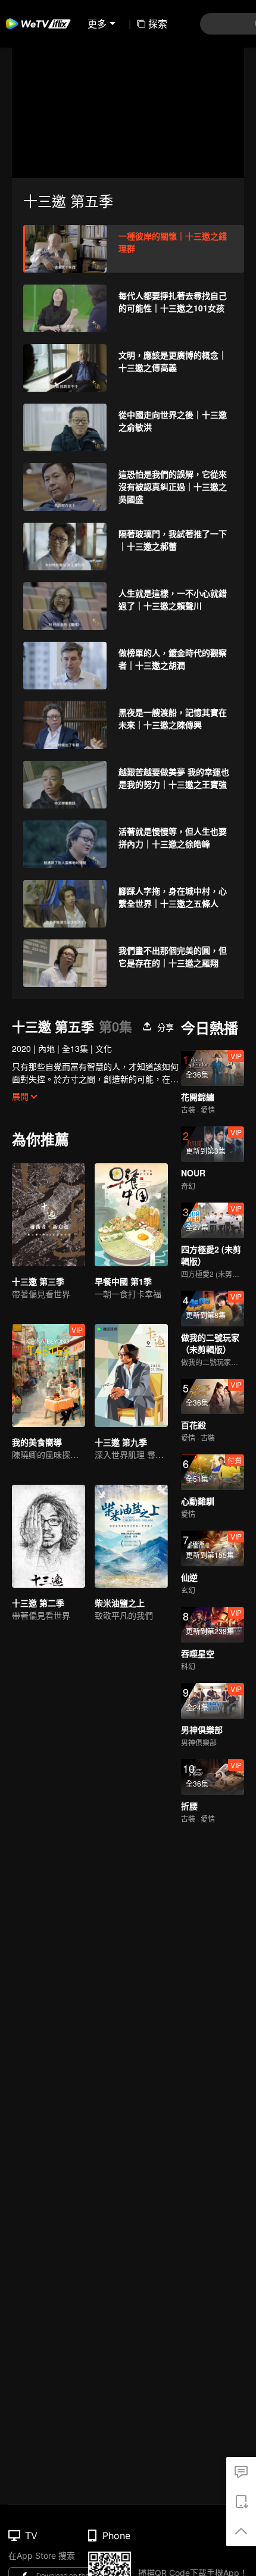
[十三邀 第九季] (131, 1376)
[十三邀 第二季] (49, 1536)
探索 (158, 24)
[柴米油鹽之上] (131, 1536)
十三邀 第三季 (38, 1281)
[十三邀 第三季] (49, 1215)
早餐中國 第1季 (123, 1281)
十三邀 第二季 (38, 1603)
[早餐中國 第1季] (131, 1215)
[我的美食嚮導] (49, 1376)
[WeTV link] (39, 24)
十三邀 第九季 (121, 1442)
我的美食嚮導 (37, 1442)
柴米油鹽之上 (120, 1603)
